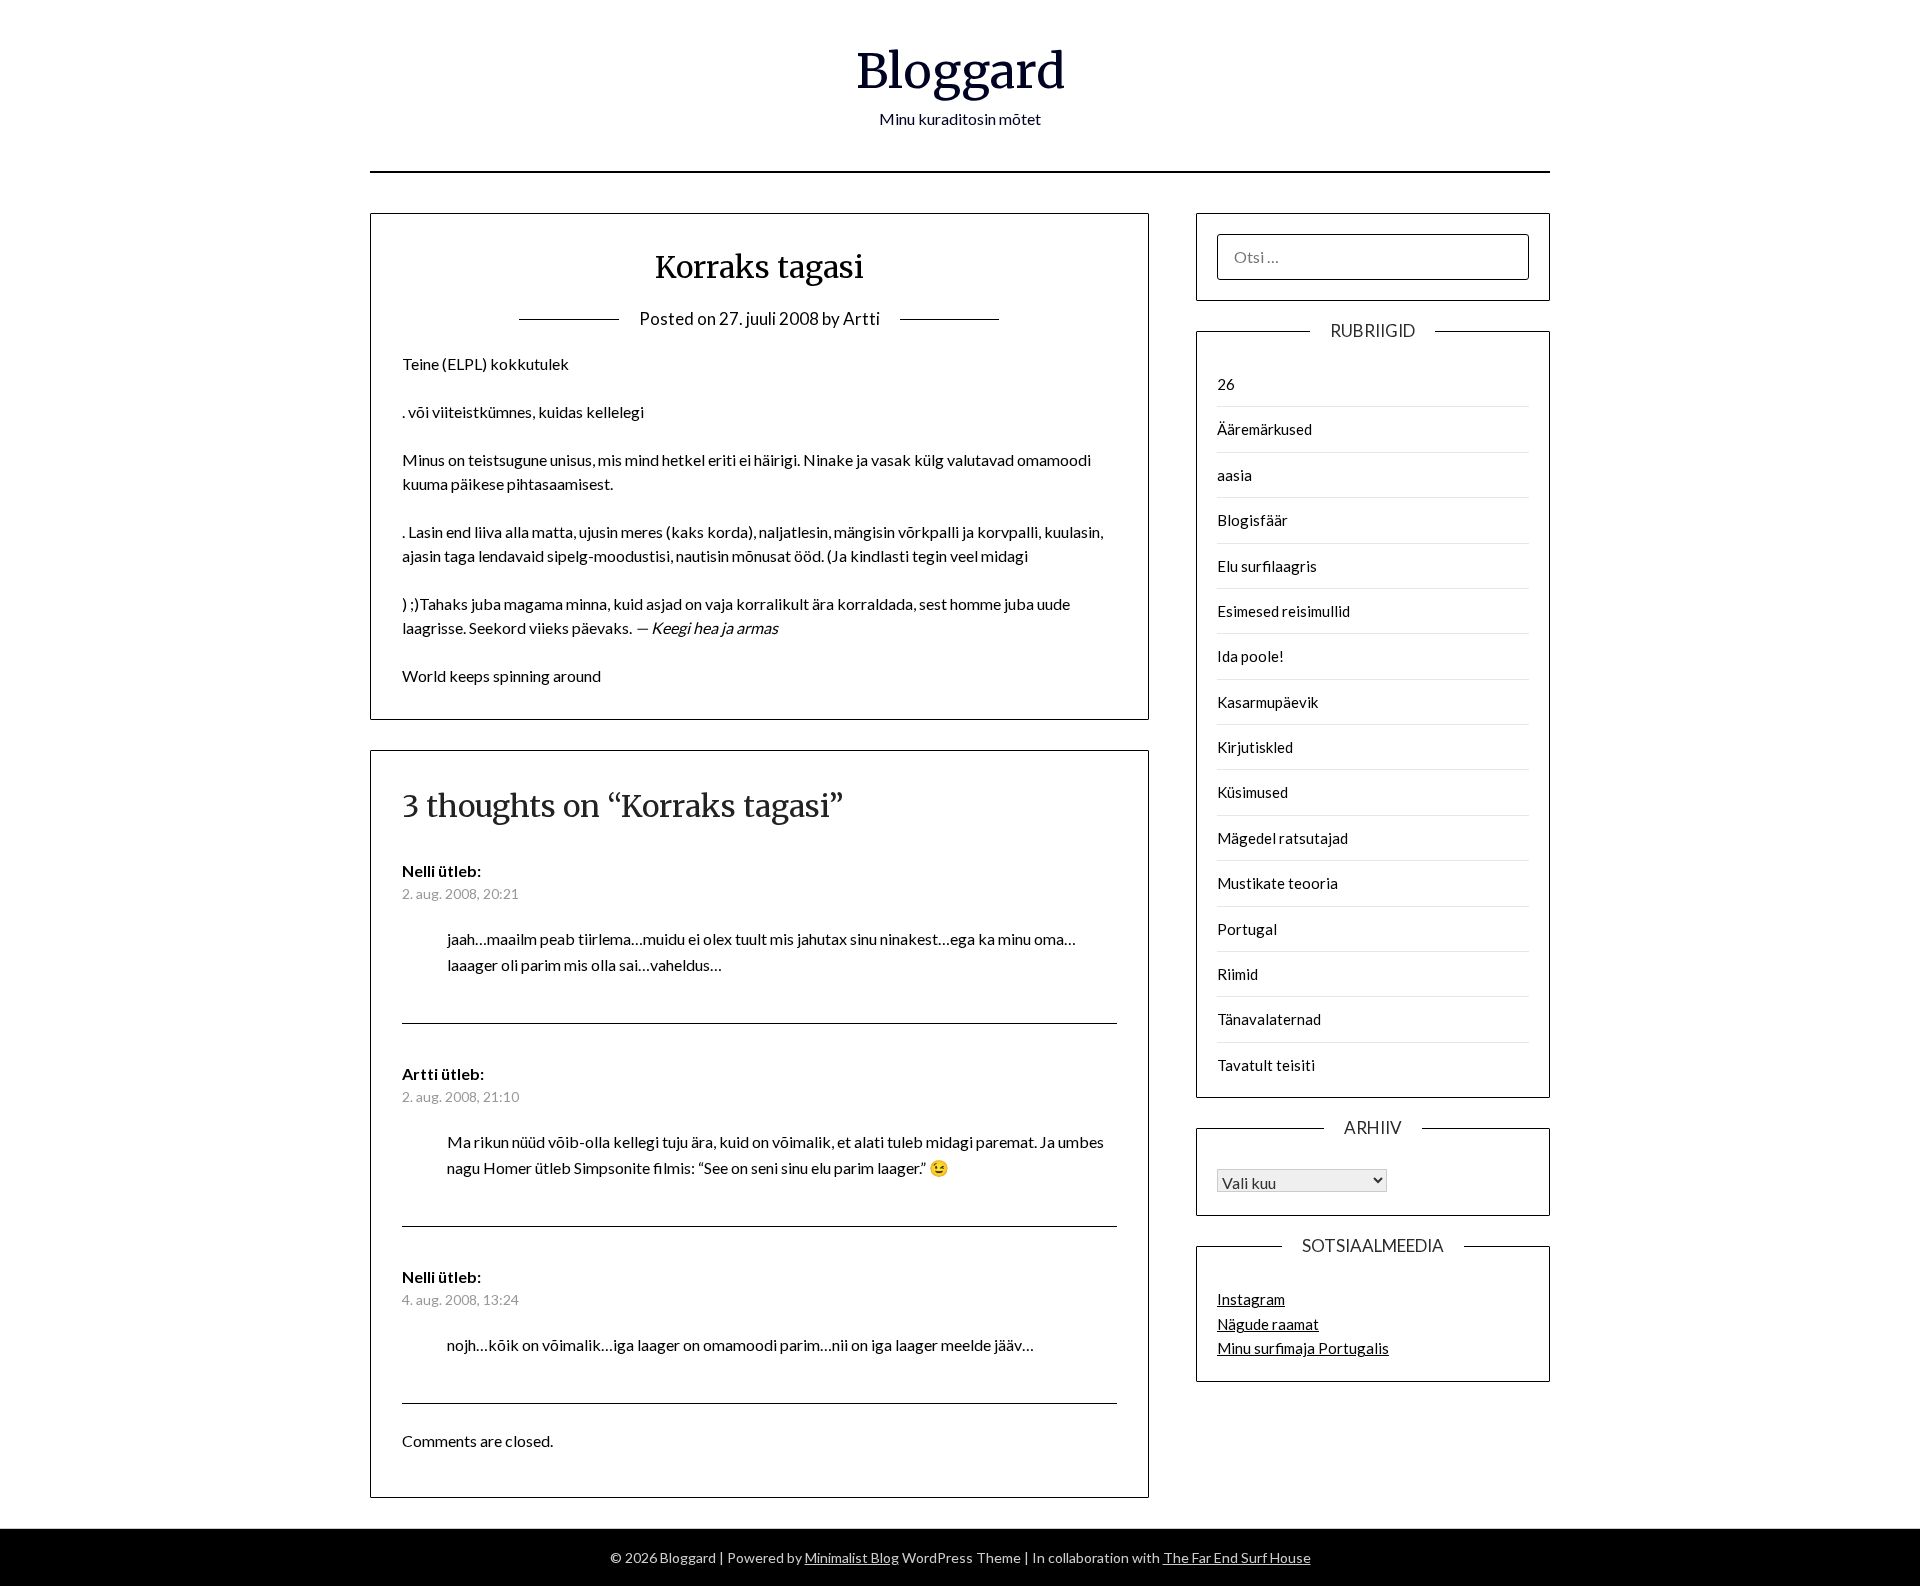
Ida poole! (1250, 656)
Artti (861, 318)
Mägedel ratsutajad (1282, 838)
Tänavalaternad (1269, 1019)
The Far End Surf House (1237, 1557)
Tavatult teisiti (1266, 1065)
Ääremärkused (1264, 429)
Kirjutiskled (1255, 747)
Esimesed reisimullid (1283, 611)
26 (1226, 384)
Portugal (1247, 929)
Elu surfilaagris (1267, 566)
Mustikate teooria (1277, 883)
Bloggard (960, 71)
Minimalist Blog (852, 1557)
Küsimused (1252, 792)
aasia (1234, 475)
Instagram (1251, 1299)
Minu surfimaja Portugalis (1303, 1348)
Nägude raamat (1268, 1324)
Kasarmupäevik (1267, 702)
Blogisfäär (1252, 520)
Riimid (1237, 974)
